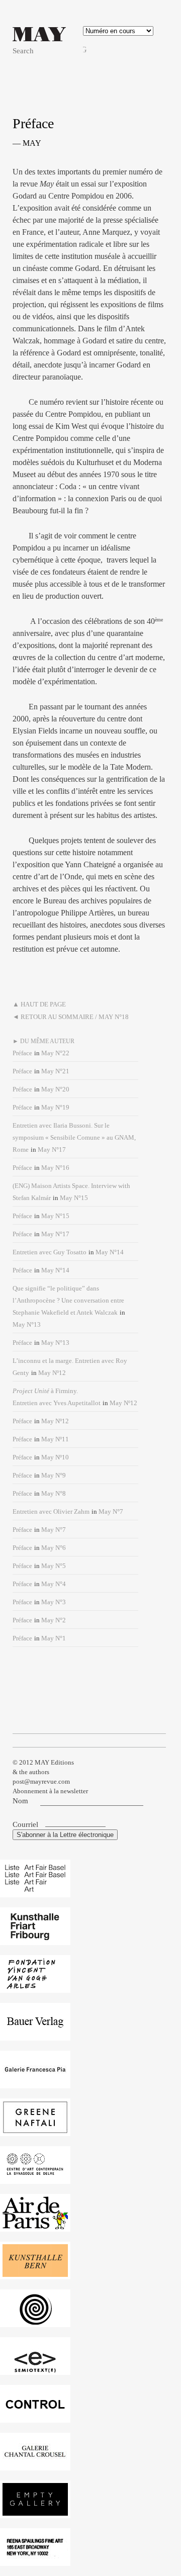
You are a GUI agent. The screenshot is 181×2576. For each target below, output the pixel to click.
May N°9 (54, 1475)
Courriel (26, 1824)
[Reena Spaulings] (35, 2561)
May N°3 (54, 1602)
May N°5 (54, 1566)
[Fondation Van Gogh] (35, 1988)
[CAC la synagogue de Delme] (35, 2179)
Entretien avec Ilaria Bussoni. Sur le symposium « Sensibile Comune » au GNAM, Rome (74, 1137)
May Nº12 (52, 1373)
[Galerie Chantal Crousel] (35, 2465)
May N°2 (54, 1620)
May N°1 (54, 1638)
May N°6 (54, 1548)
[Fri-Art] (35, 1940)
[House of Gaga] (35, 2322)
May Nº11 (55, 1439)
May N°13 (27, 1324)
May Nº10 (55, 1457)
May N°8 (54, 1493)
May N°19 (55, 1107)
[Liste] (35, 1892)
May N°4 (54, 1584)
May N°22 (55, 1053)
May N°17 (52, 1149)
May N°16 (55, 1168)
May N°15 (74, 1198)
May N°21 (55, 1071)
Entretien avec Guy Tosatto (50, 1252)
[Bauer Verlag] (35, 2035)
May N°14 (110, 1252)
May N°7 (111, 1511)
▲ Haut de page (39, 1004)
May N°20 (55, 1089)
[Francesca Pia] (35, 2083)
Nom (20, 1801)
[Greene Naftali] (35, 2131)
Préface (22, 1053)
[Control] (35, 2417)
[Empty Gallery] (35, 2513)
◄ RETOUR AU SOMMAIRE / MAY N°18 (71, 1017)
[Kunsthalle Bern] (35, 2274)
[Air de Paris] (35, 2226)
